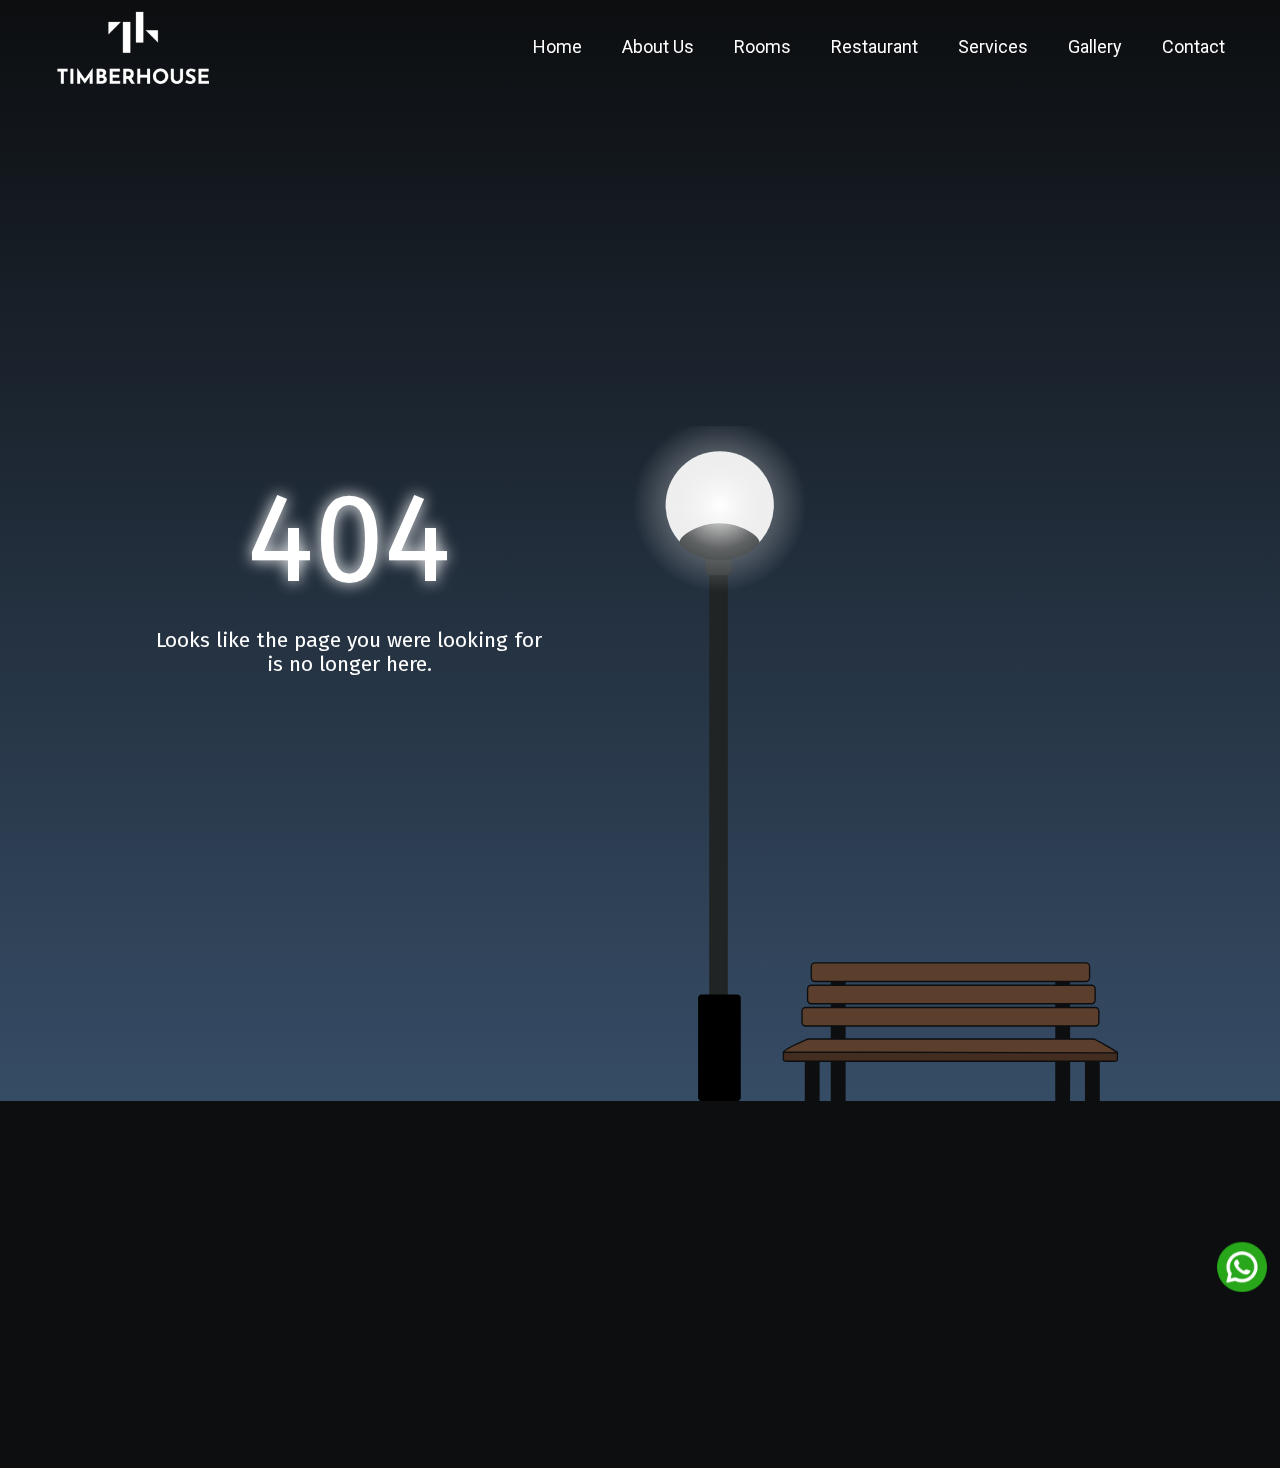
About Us (658, 47)
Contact (1193, 47)
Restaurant (874, 47)
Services (993, 47)
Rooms (762, 47)
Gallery (1095, 47)
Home (557, 47)
